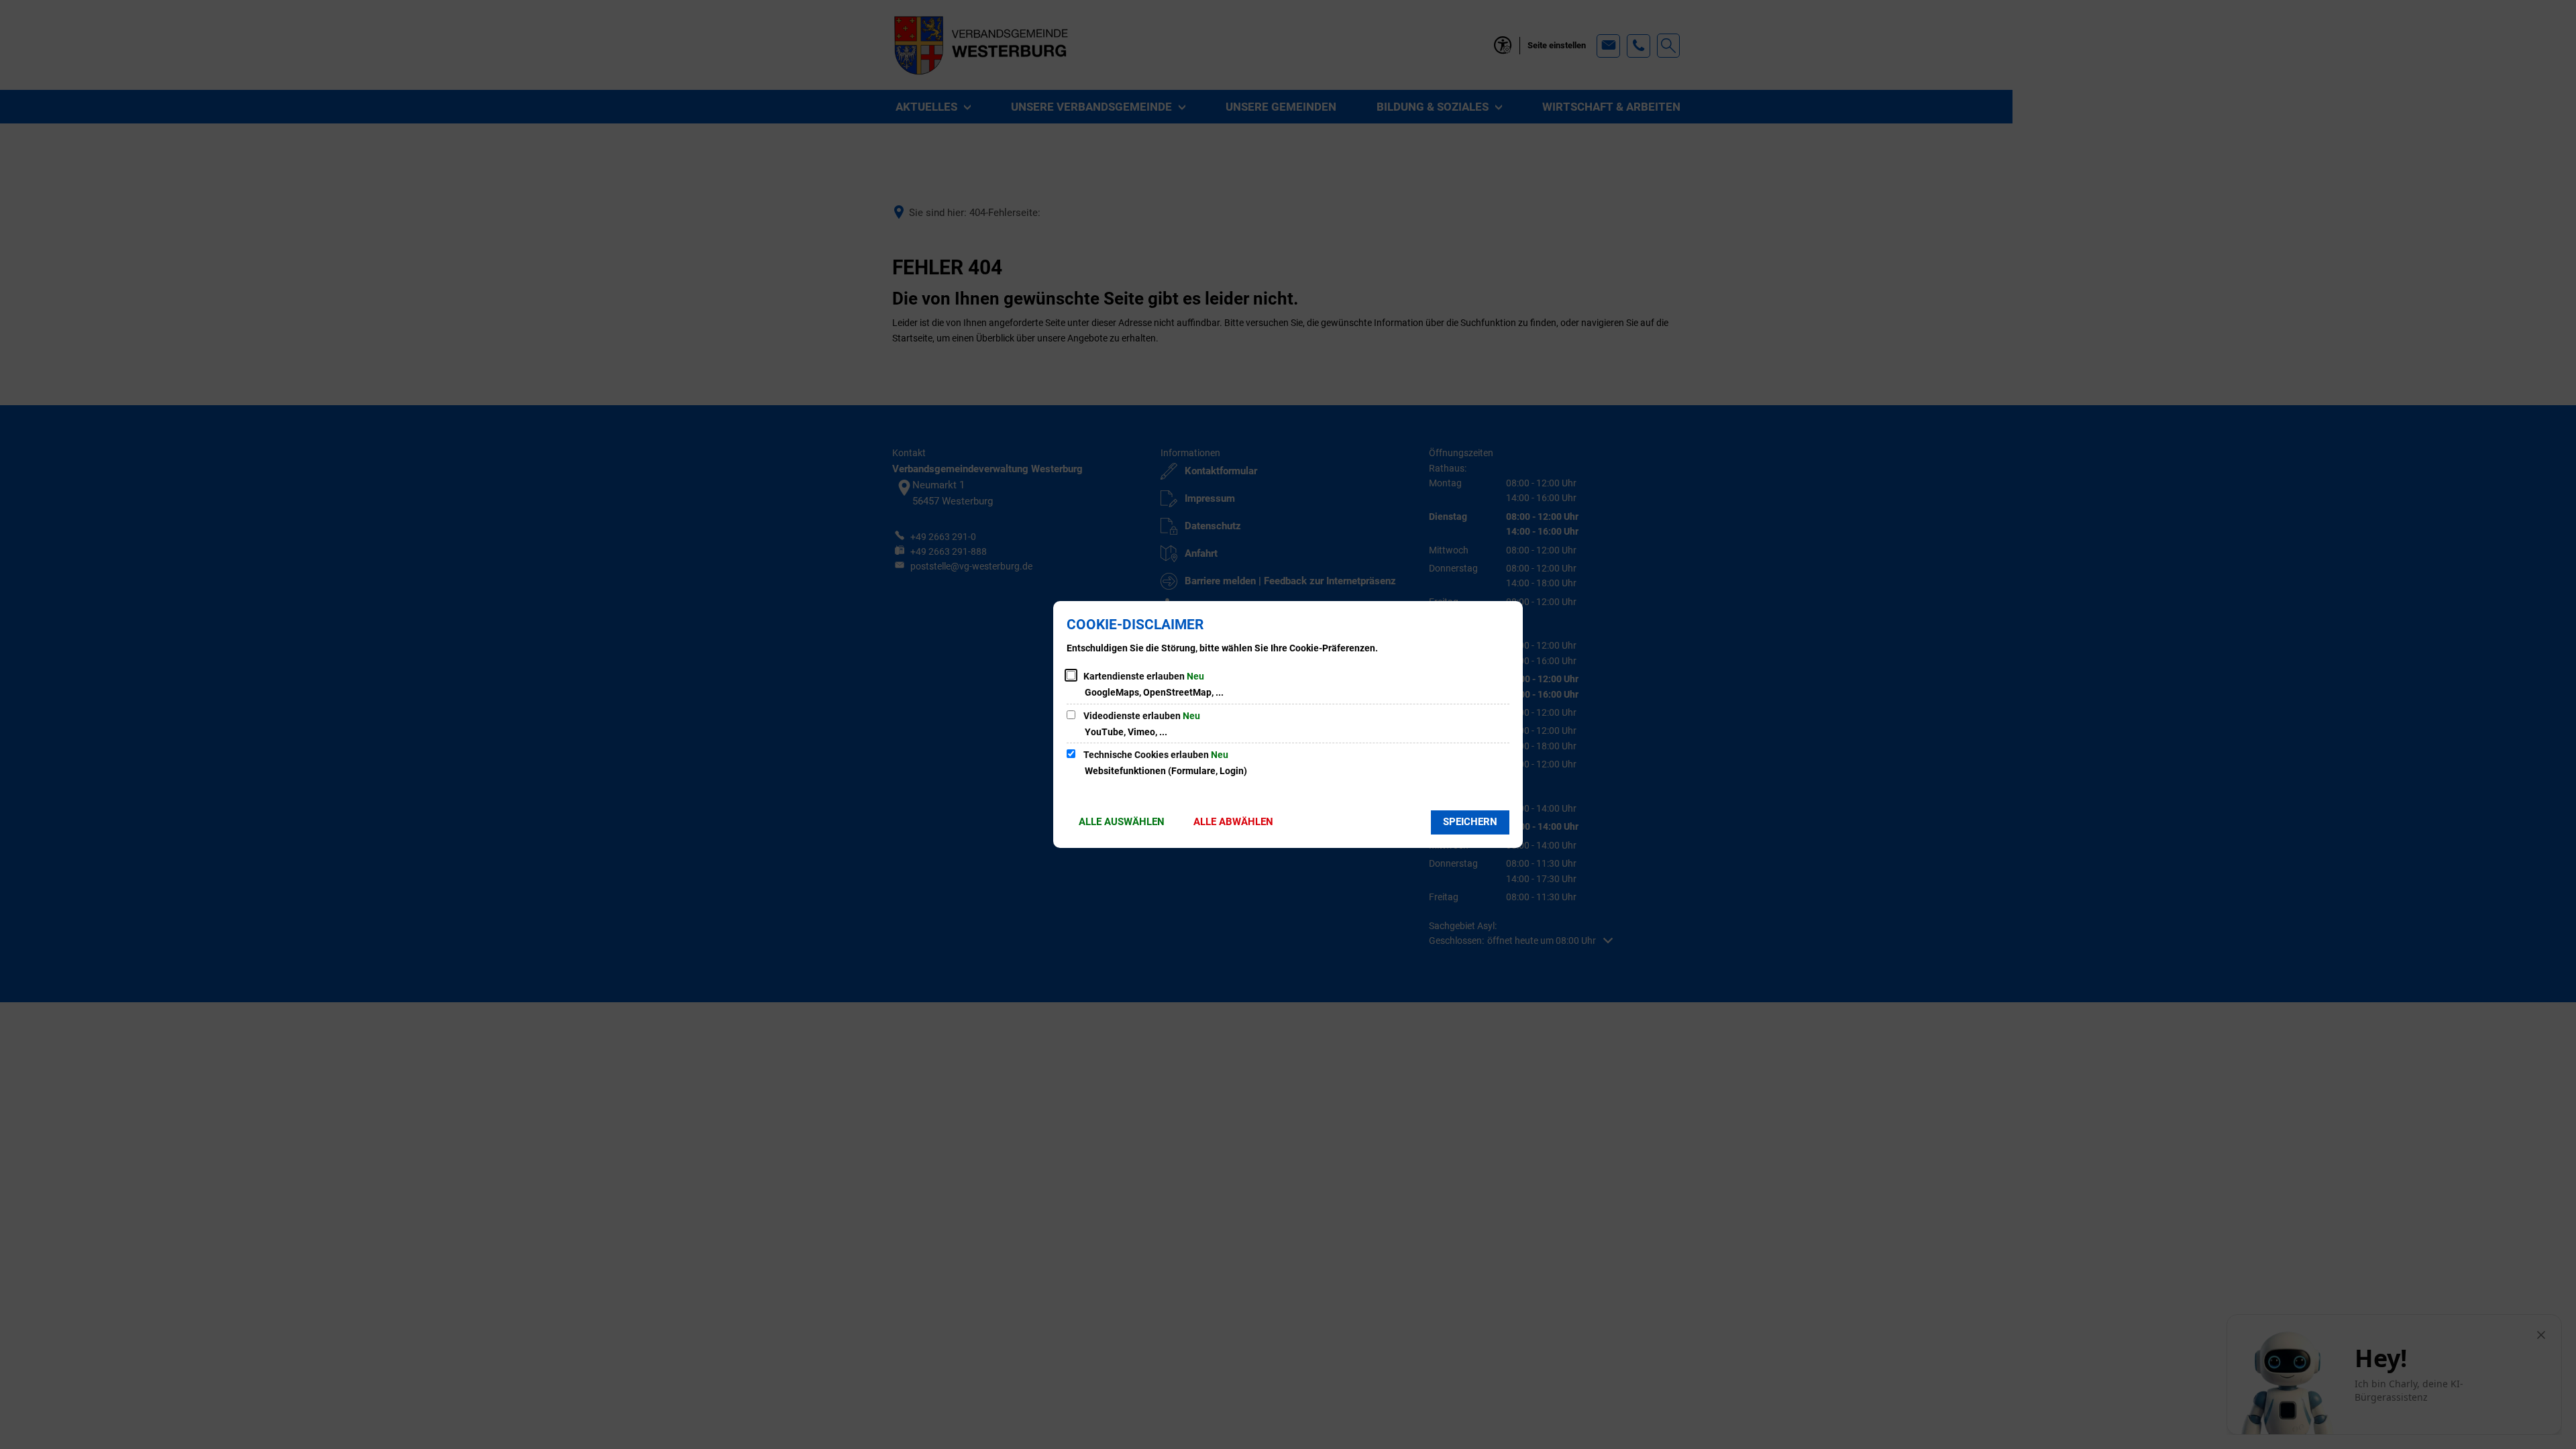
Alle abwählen (1233, 822)
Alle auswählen (1122, 822)
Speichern (1470, 822)
